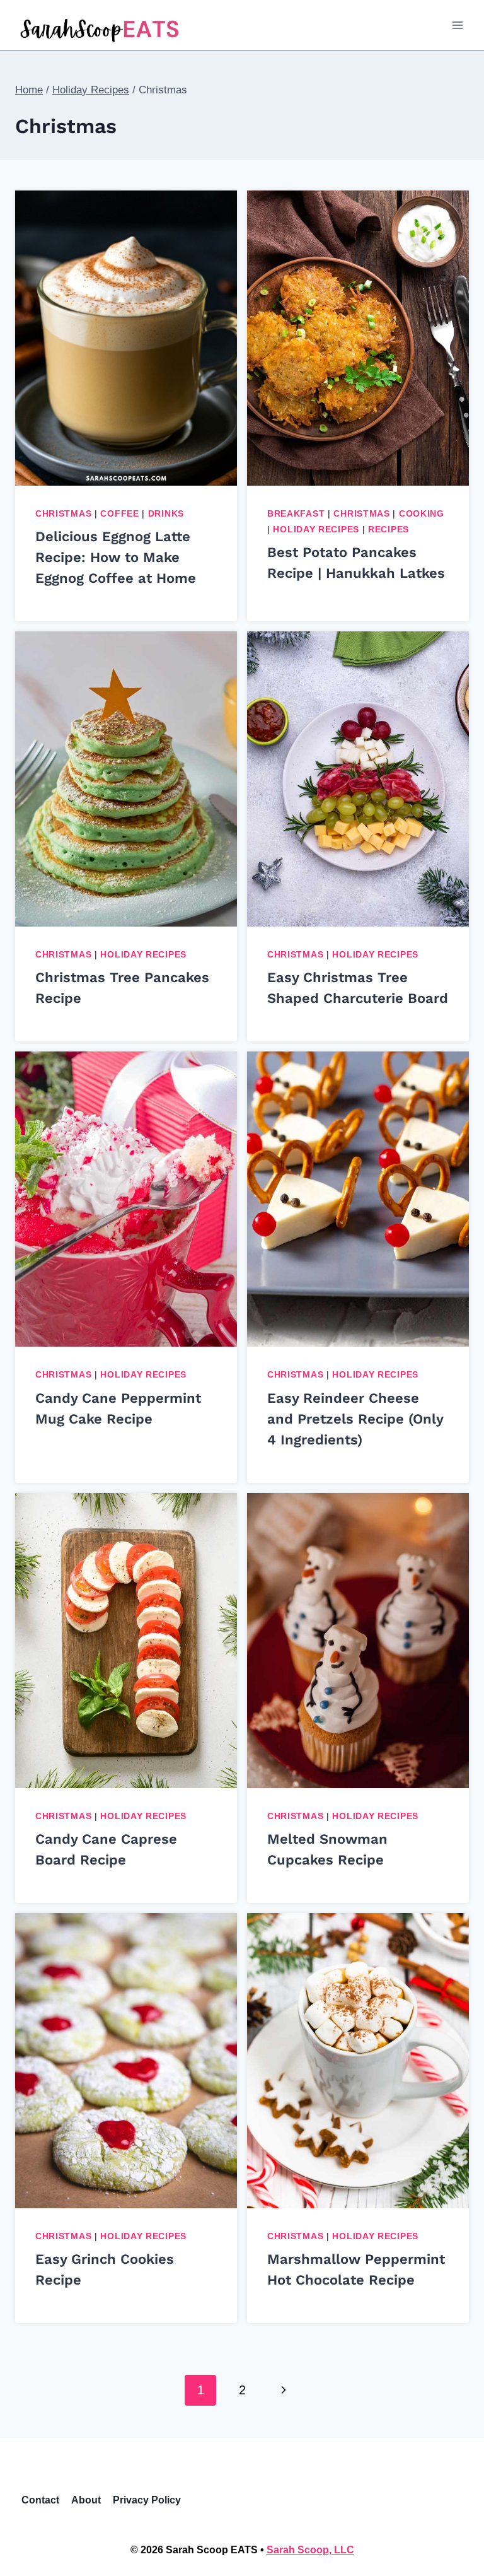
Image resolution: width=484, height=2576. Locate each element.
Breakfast (296, 513)
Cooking (422, 513)
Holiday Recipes (316, 529)
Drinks (166, 513)
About (86, 2500)
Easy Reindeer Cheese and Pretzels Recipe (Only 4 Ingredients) (355, 1419)
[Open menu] (457, 25)
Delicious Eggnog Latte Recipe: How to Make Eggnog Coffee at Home (116, 557)
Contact (40, 2500)
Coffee (119, 513)
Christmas (63, 513)
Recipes (389, 529)
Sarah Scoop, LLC (310, 2550)
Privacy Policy (147, 2500)
